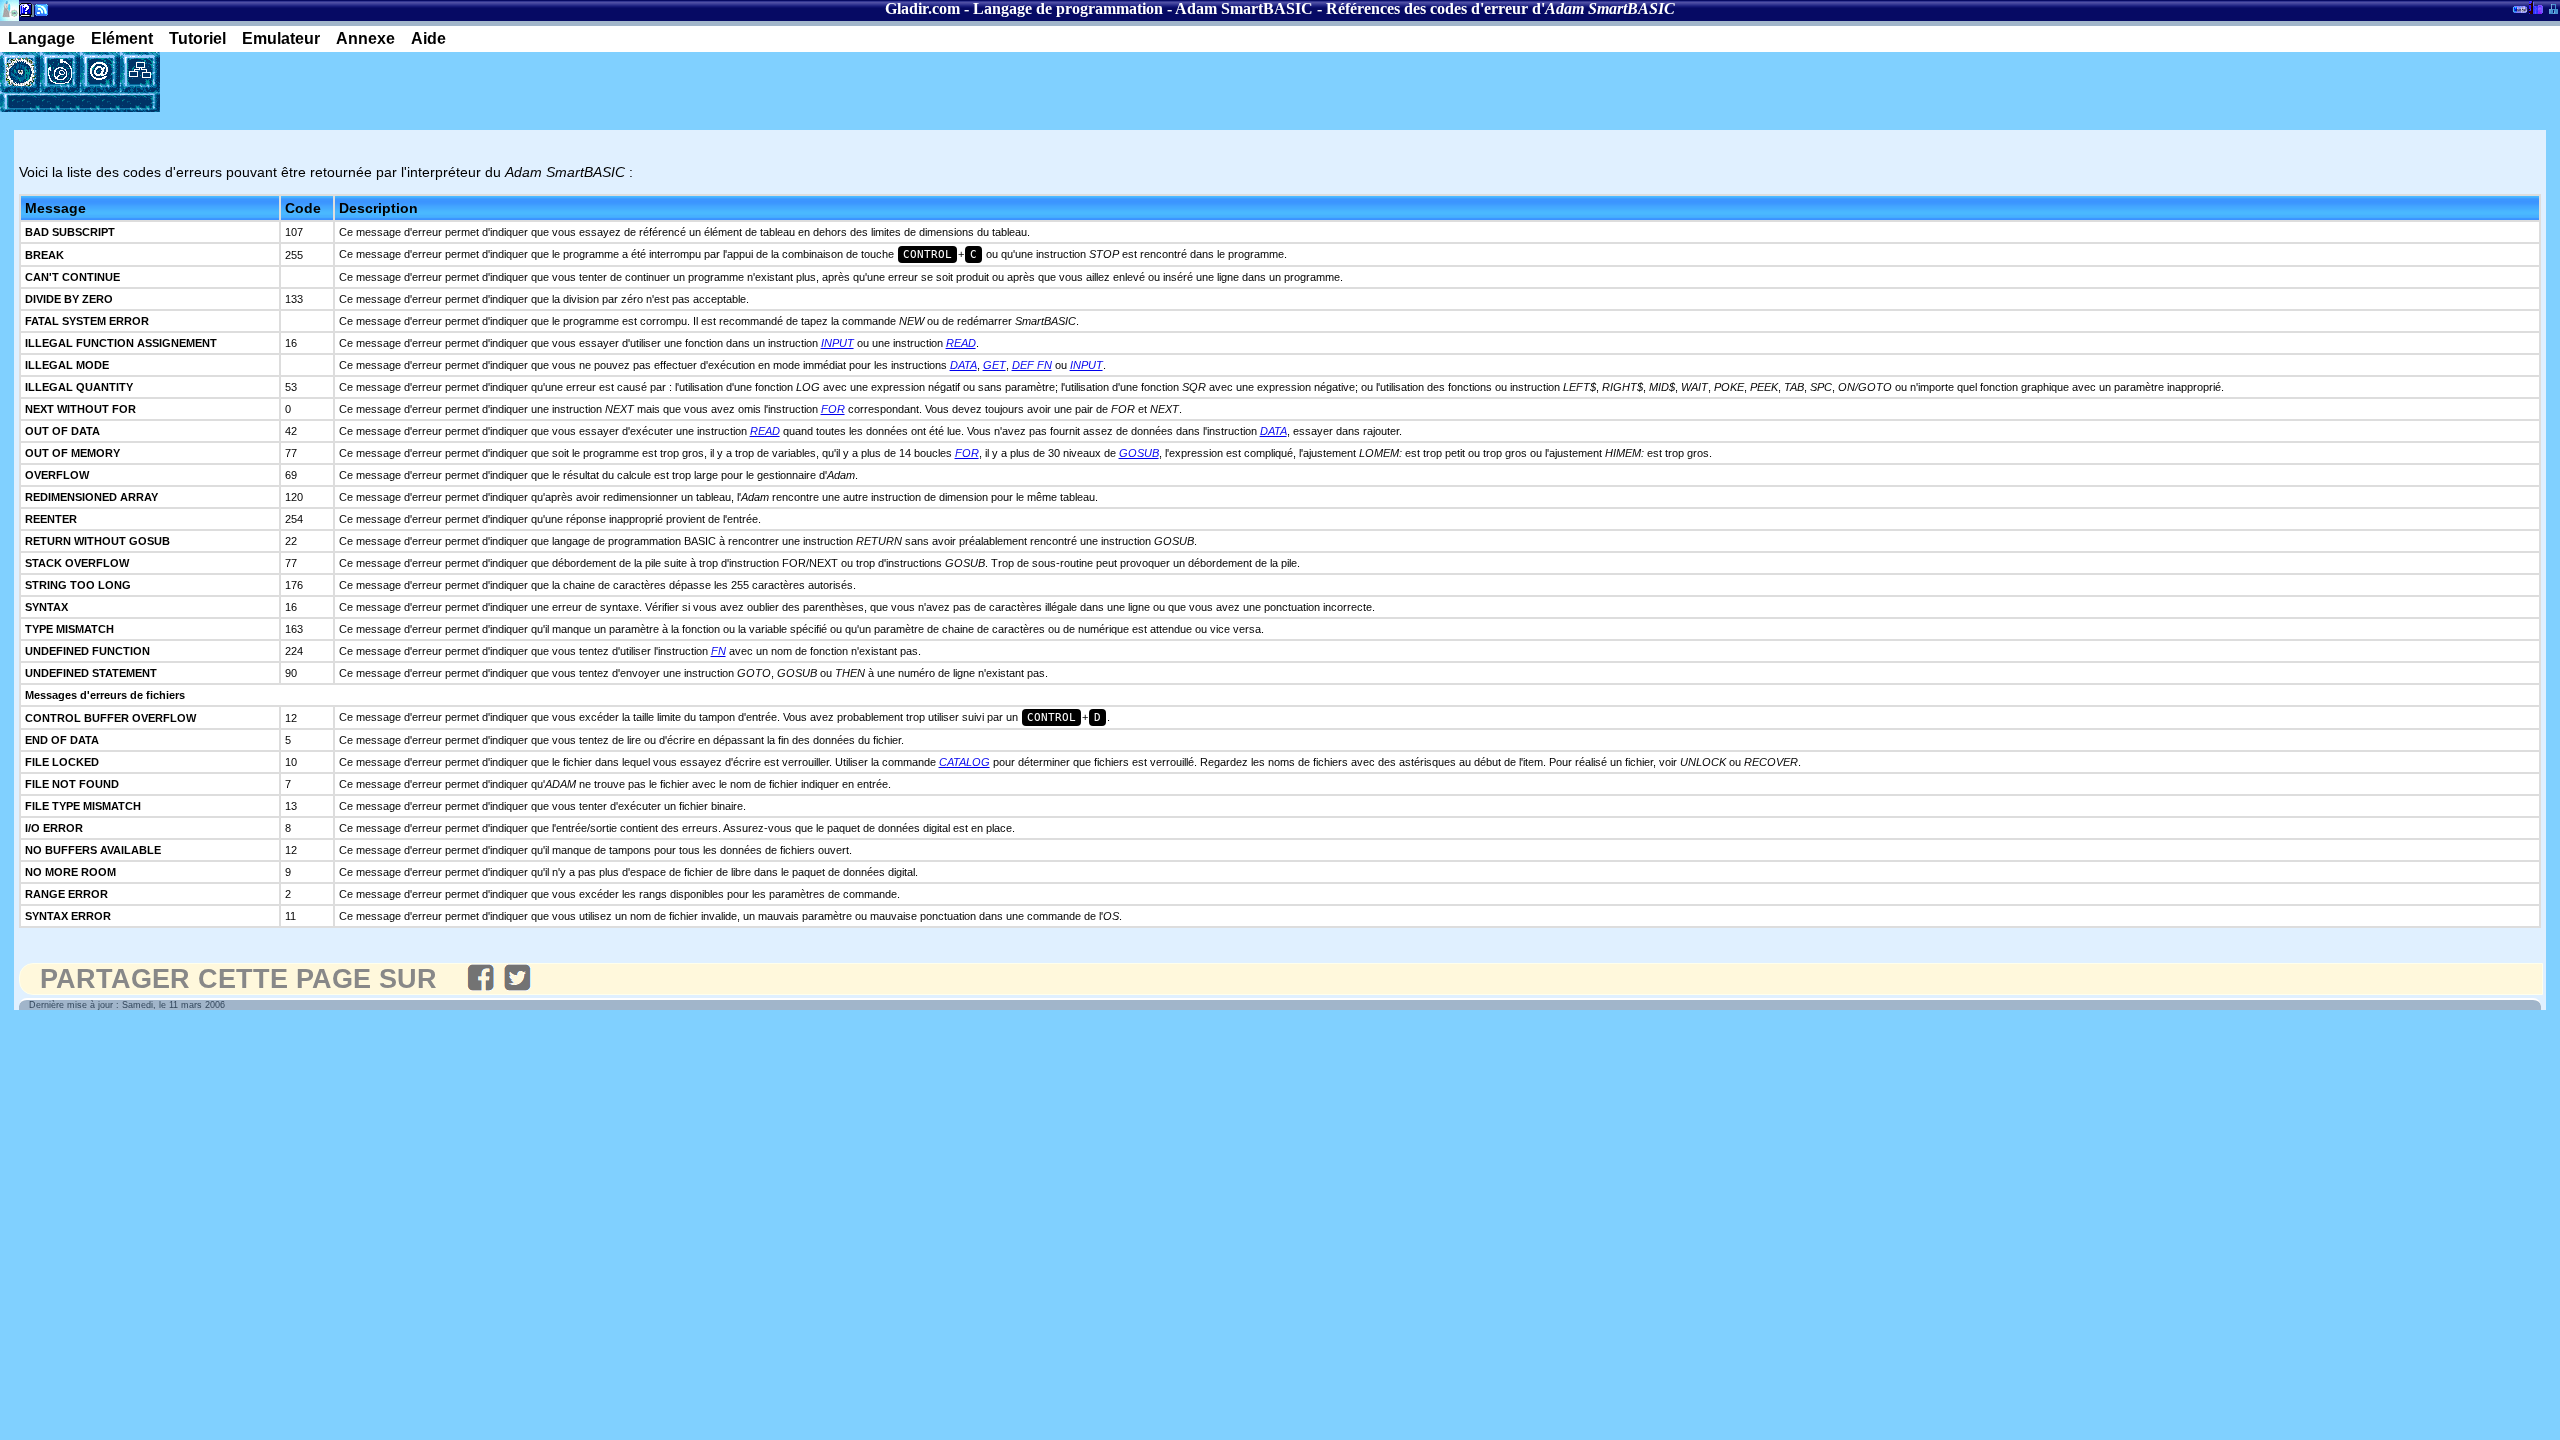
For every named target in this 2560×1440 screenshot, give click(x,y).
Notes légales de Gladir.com (22, 13)
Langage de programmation (1068, 8)
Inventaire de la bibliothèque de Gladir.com (2535, 7)
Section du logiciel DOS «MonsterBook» (2520, 13)
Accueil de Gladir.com (9, 8)
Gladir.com (922, 8)
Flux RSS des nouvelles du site (37, 13)
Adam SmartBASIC (1244, 8)
